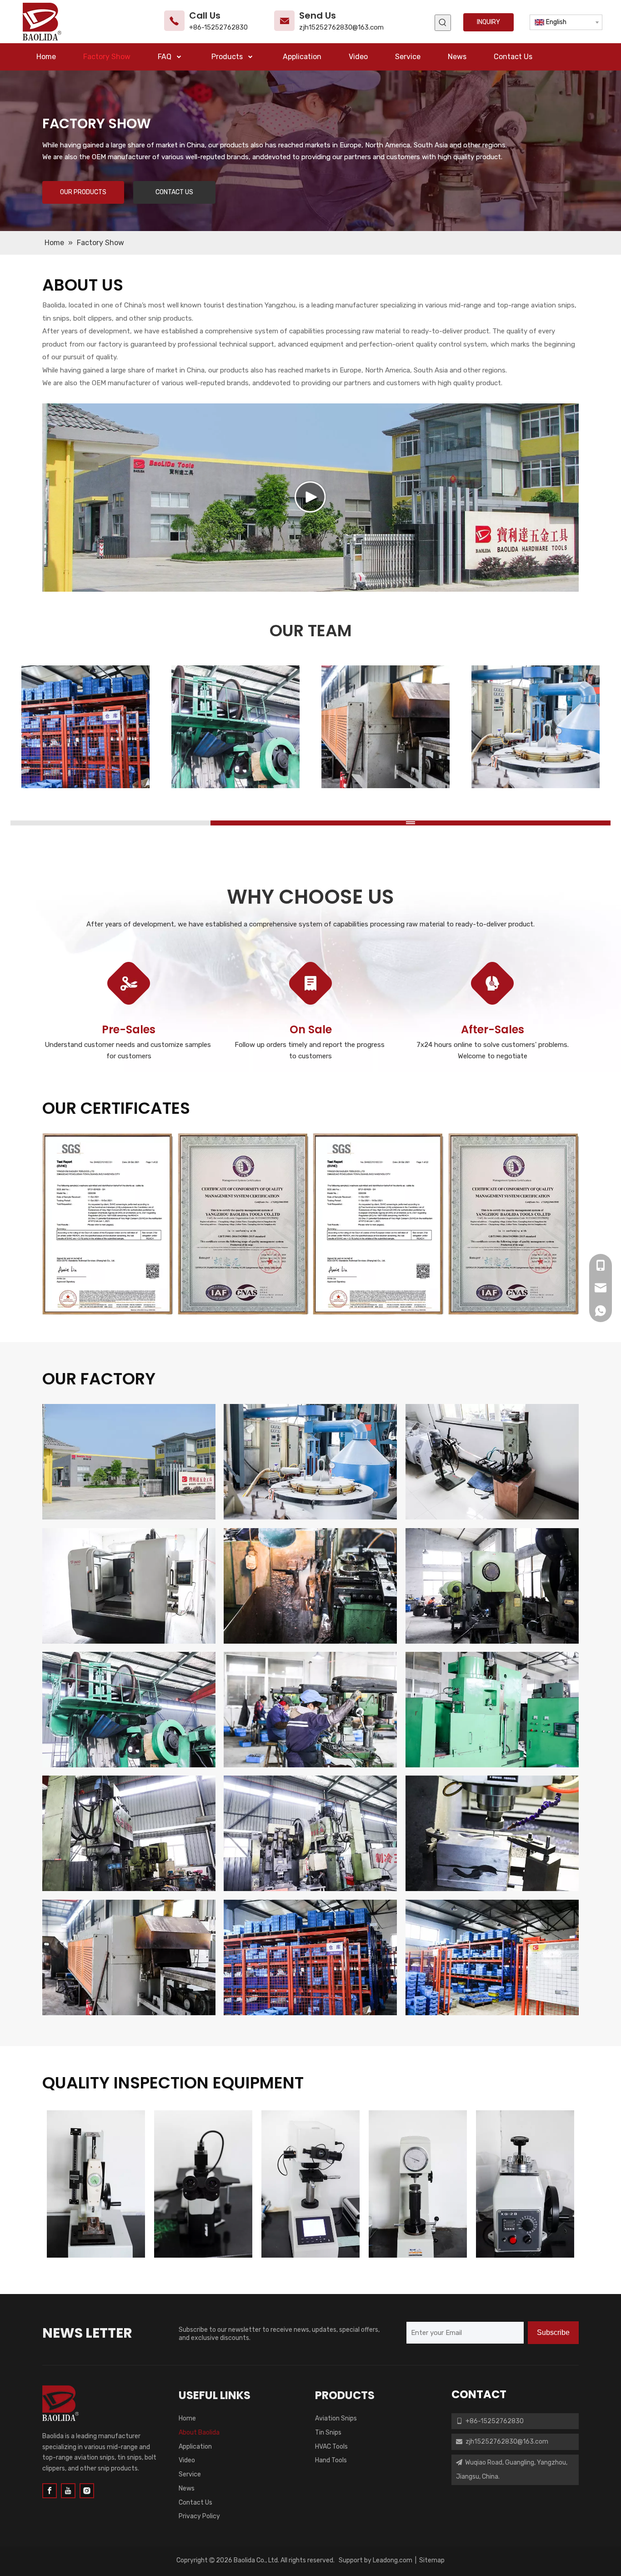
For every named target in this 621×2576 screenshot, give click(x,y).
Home (187, 2418)
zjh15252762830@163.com (341, 27)
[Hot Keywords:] (443, 23)
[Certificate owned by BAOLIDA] (108, 1224)
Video (187, 2460)
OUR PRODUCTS (83, 192)
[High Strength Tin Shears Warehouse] (310, 1957)
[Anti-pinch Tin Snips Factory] (492, 1586)
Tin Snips (328, 2433)
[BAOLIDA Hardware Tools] (129, 1462)
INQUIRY (488, 22)
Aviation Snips (336, 2418)
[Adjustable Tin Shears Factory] (310, 1833)
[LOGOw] (60, 2403)
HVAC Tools (331, 2447)
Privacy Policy (199, 2516)
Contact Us (195, 2503)
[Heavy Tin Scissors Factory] (310, 1710)
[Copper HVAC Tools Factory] (129, 1710)
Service (190, 2474)
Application (195, 2447)
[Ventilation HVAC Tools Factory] (492, 1833)
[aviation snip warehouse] (492, 1957)
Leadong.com (393, 2560)
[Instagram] (87, 2491)
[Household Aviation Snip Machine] (492, 1710)
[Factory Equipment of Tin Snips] (310, 1462)
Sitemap (432, 2560)
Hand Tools (331, 2460)
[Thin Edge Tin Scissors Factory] (129, 1957)
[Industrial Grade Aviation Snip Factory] (310, 1586)
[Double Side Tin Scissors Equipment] (492, 1462)
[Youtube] (68, 2491)
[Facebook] (50, 2491)
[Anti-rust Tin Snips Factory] (129, 1833)
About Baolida (199, 2433)
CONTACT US (174, 192)
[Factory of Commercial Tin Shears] (129, 1586)
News (187, 2488)
